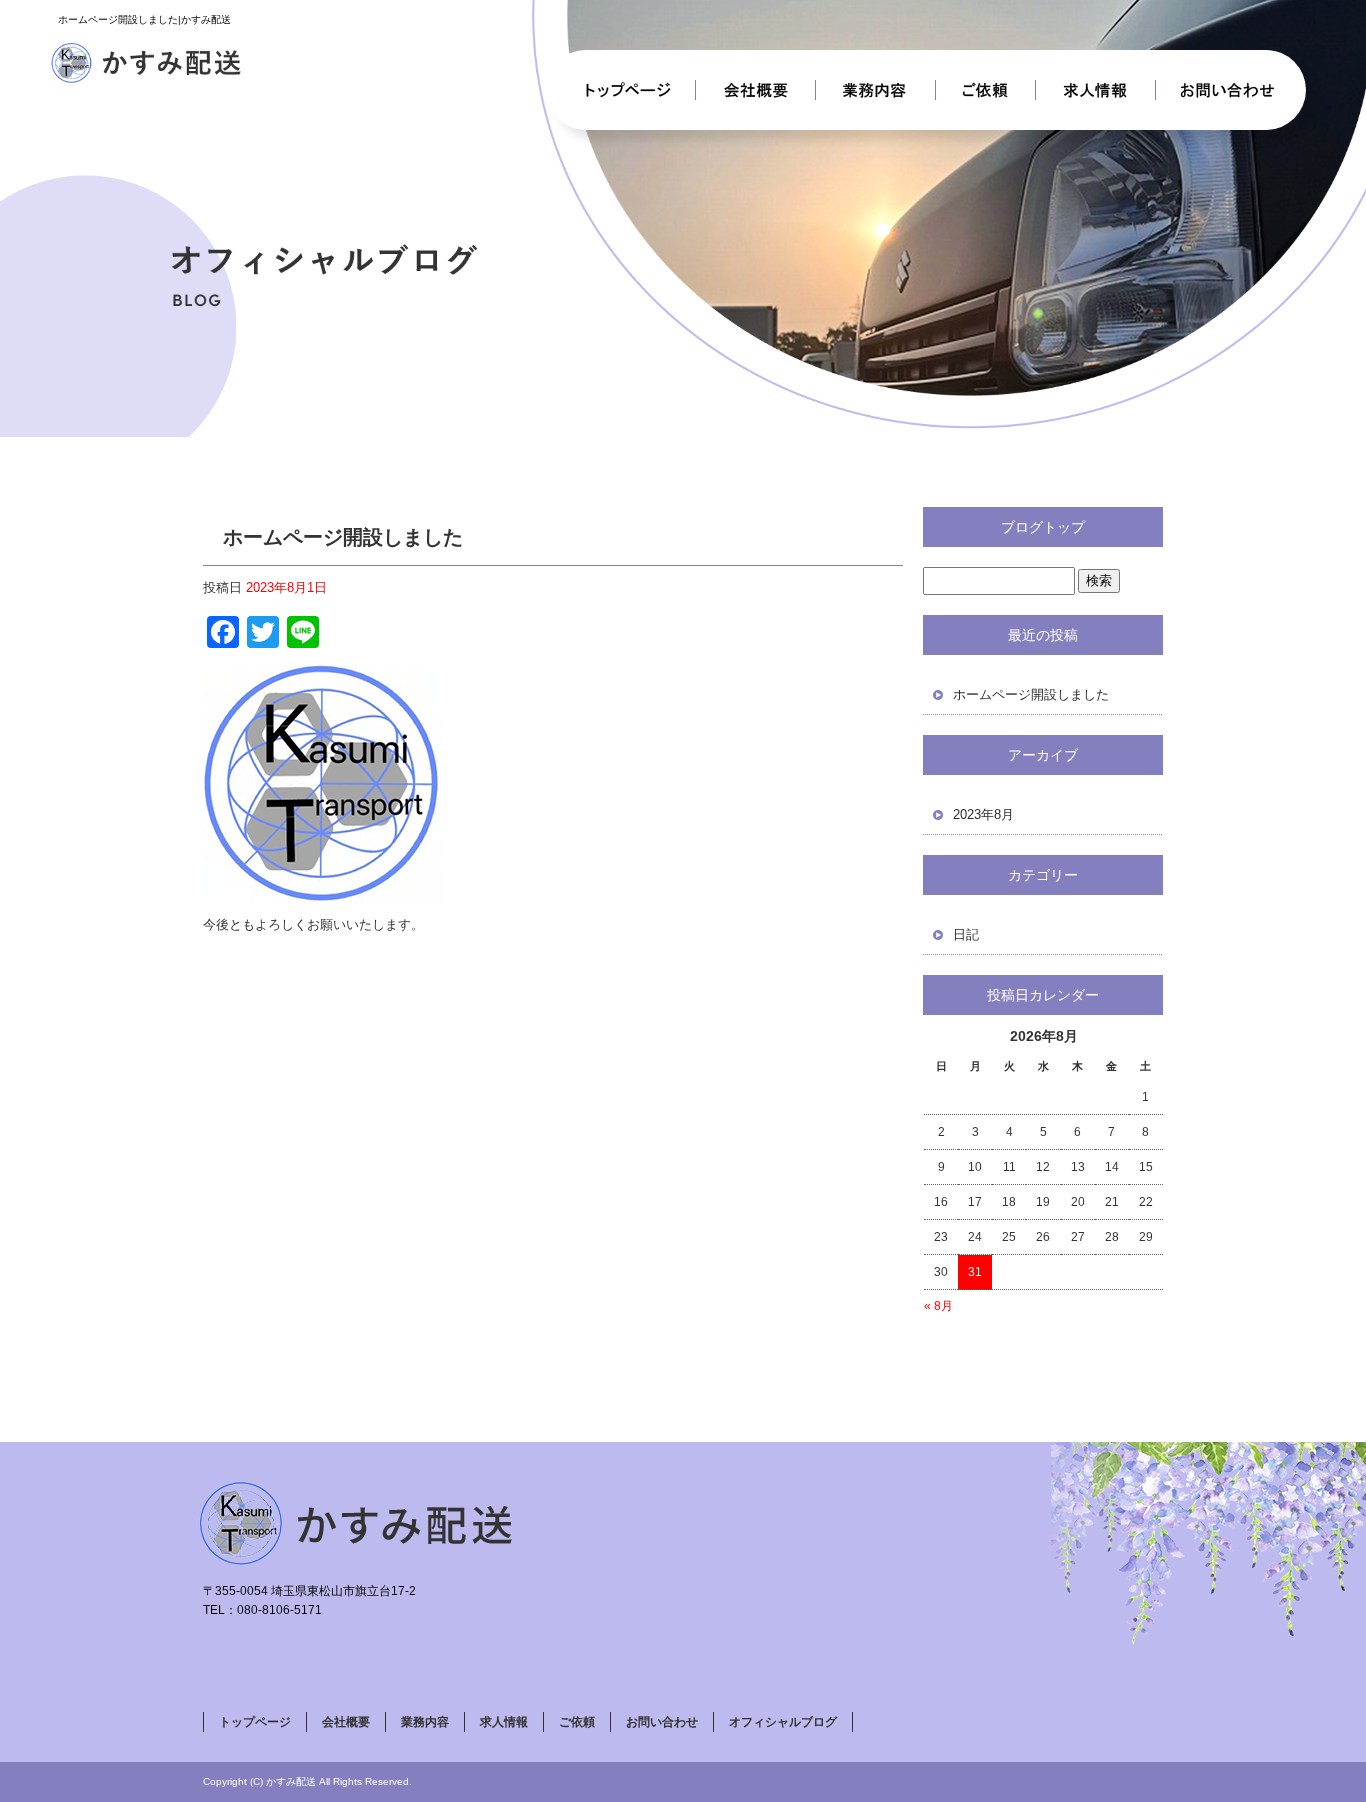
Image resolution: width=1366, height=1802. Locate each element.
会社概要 (756, 90)
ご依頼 (986, 90)
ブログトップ (1043, 527)
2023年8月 (983, 814)
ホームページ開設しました (1031, 694)
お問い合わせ (1231, 90)
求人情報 (1096, 90)
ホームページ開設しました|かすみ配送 (144, 19)
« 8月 (938, 1306)
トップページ (621, 90)
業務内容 (876, 90)
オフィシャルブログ (783, 1722)
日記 (966, 934)
